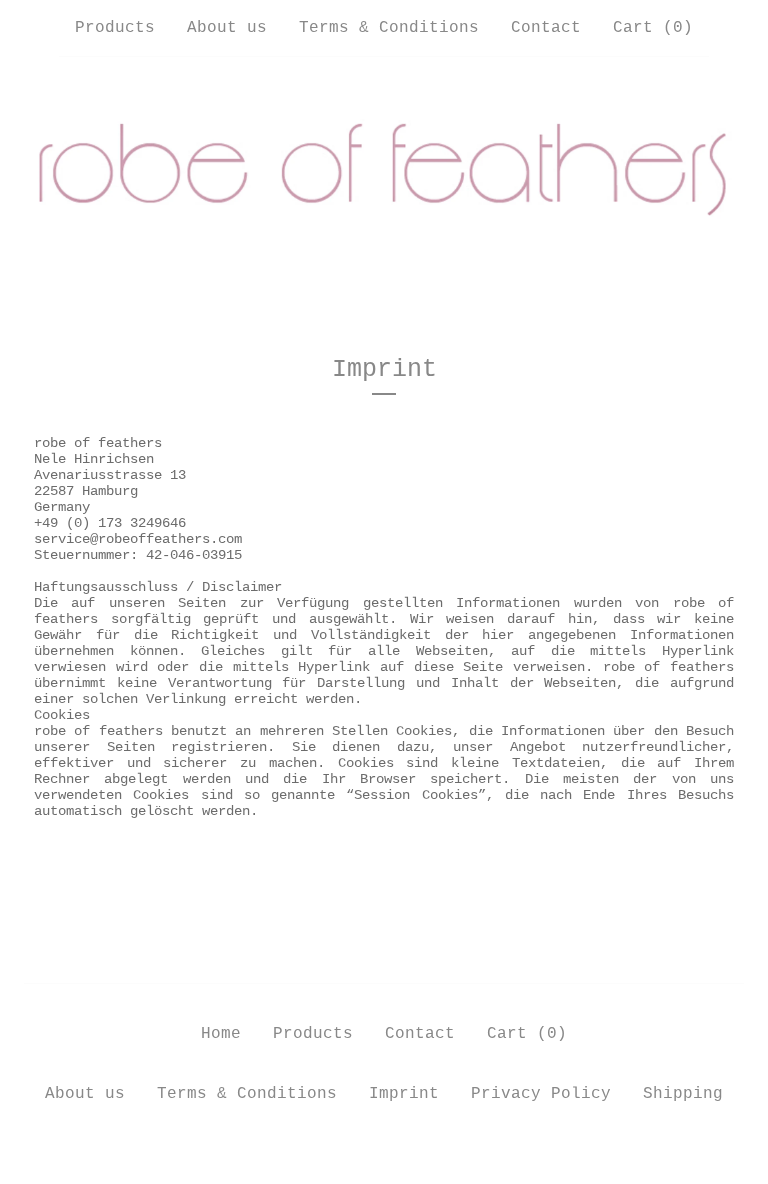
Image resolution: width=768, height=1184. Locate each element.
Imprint (404, 1094)
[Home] (384, 171)
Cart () (653, 28)
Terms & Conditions (389, 28)
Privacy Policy (541, 1094)
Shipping (683, 1094)
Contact (546, 28)
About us (227, 28)
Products (115, 28)
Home (221, 1034)
